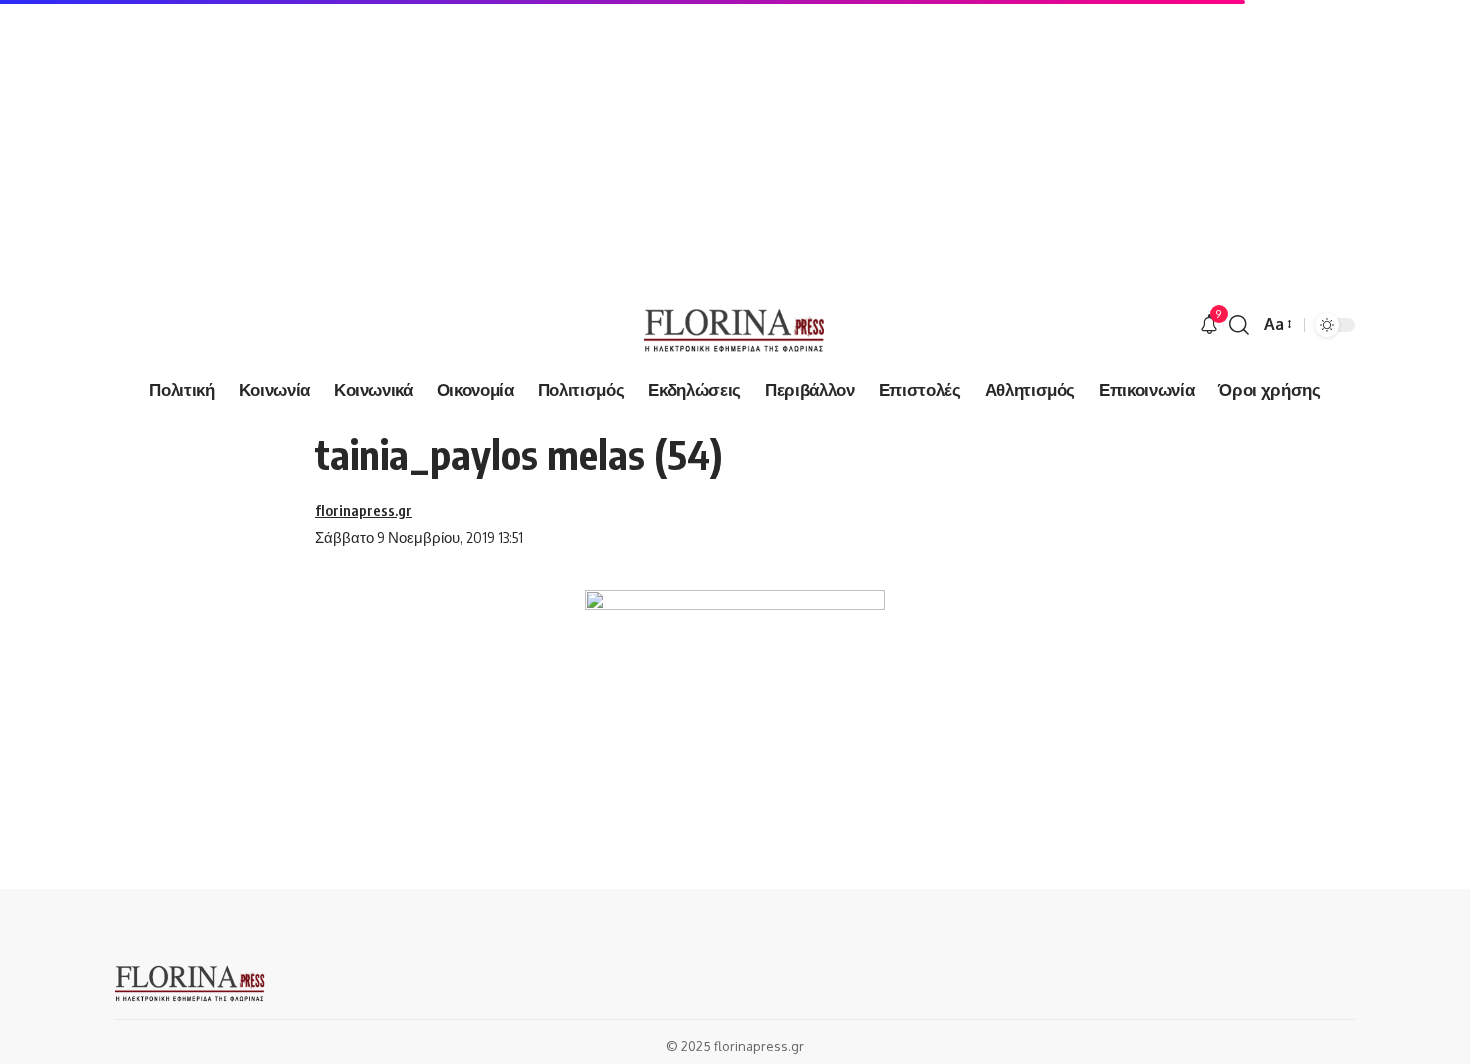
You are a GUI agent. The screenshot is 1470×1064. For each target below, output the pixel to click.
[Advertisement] (600, 140)
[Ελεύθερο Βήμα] (734, 325)
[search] (1239, 325)
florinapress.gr (363, 510)
